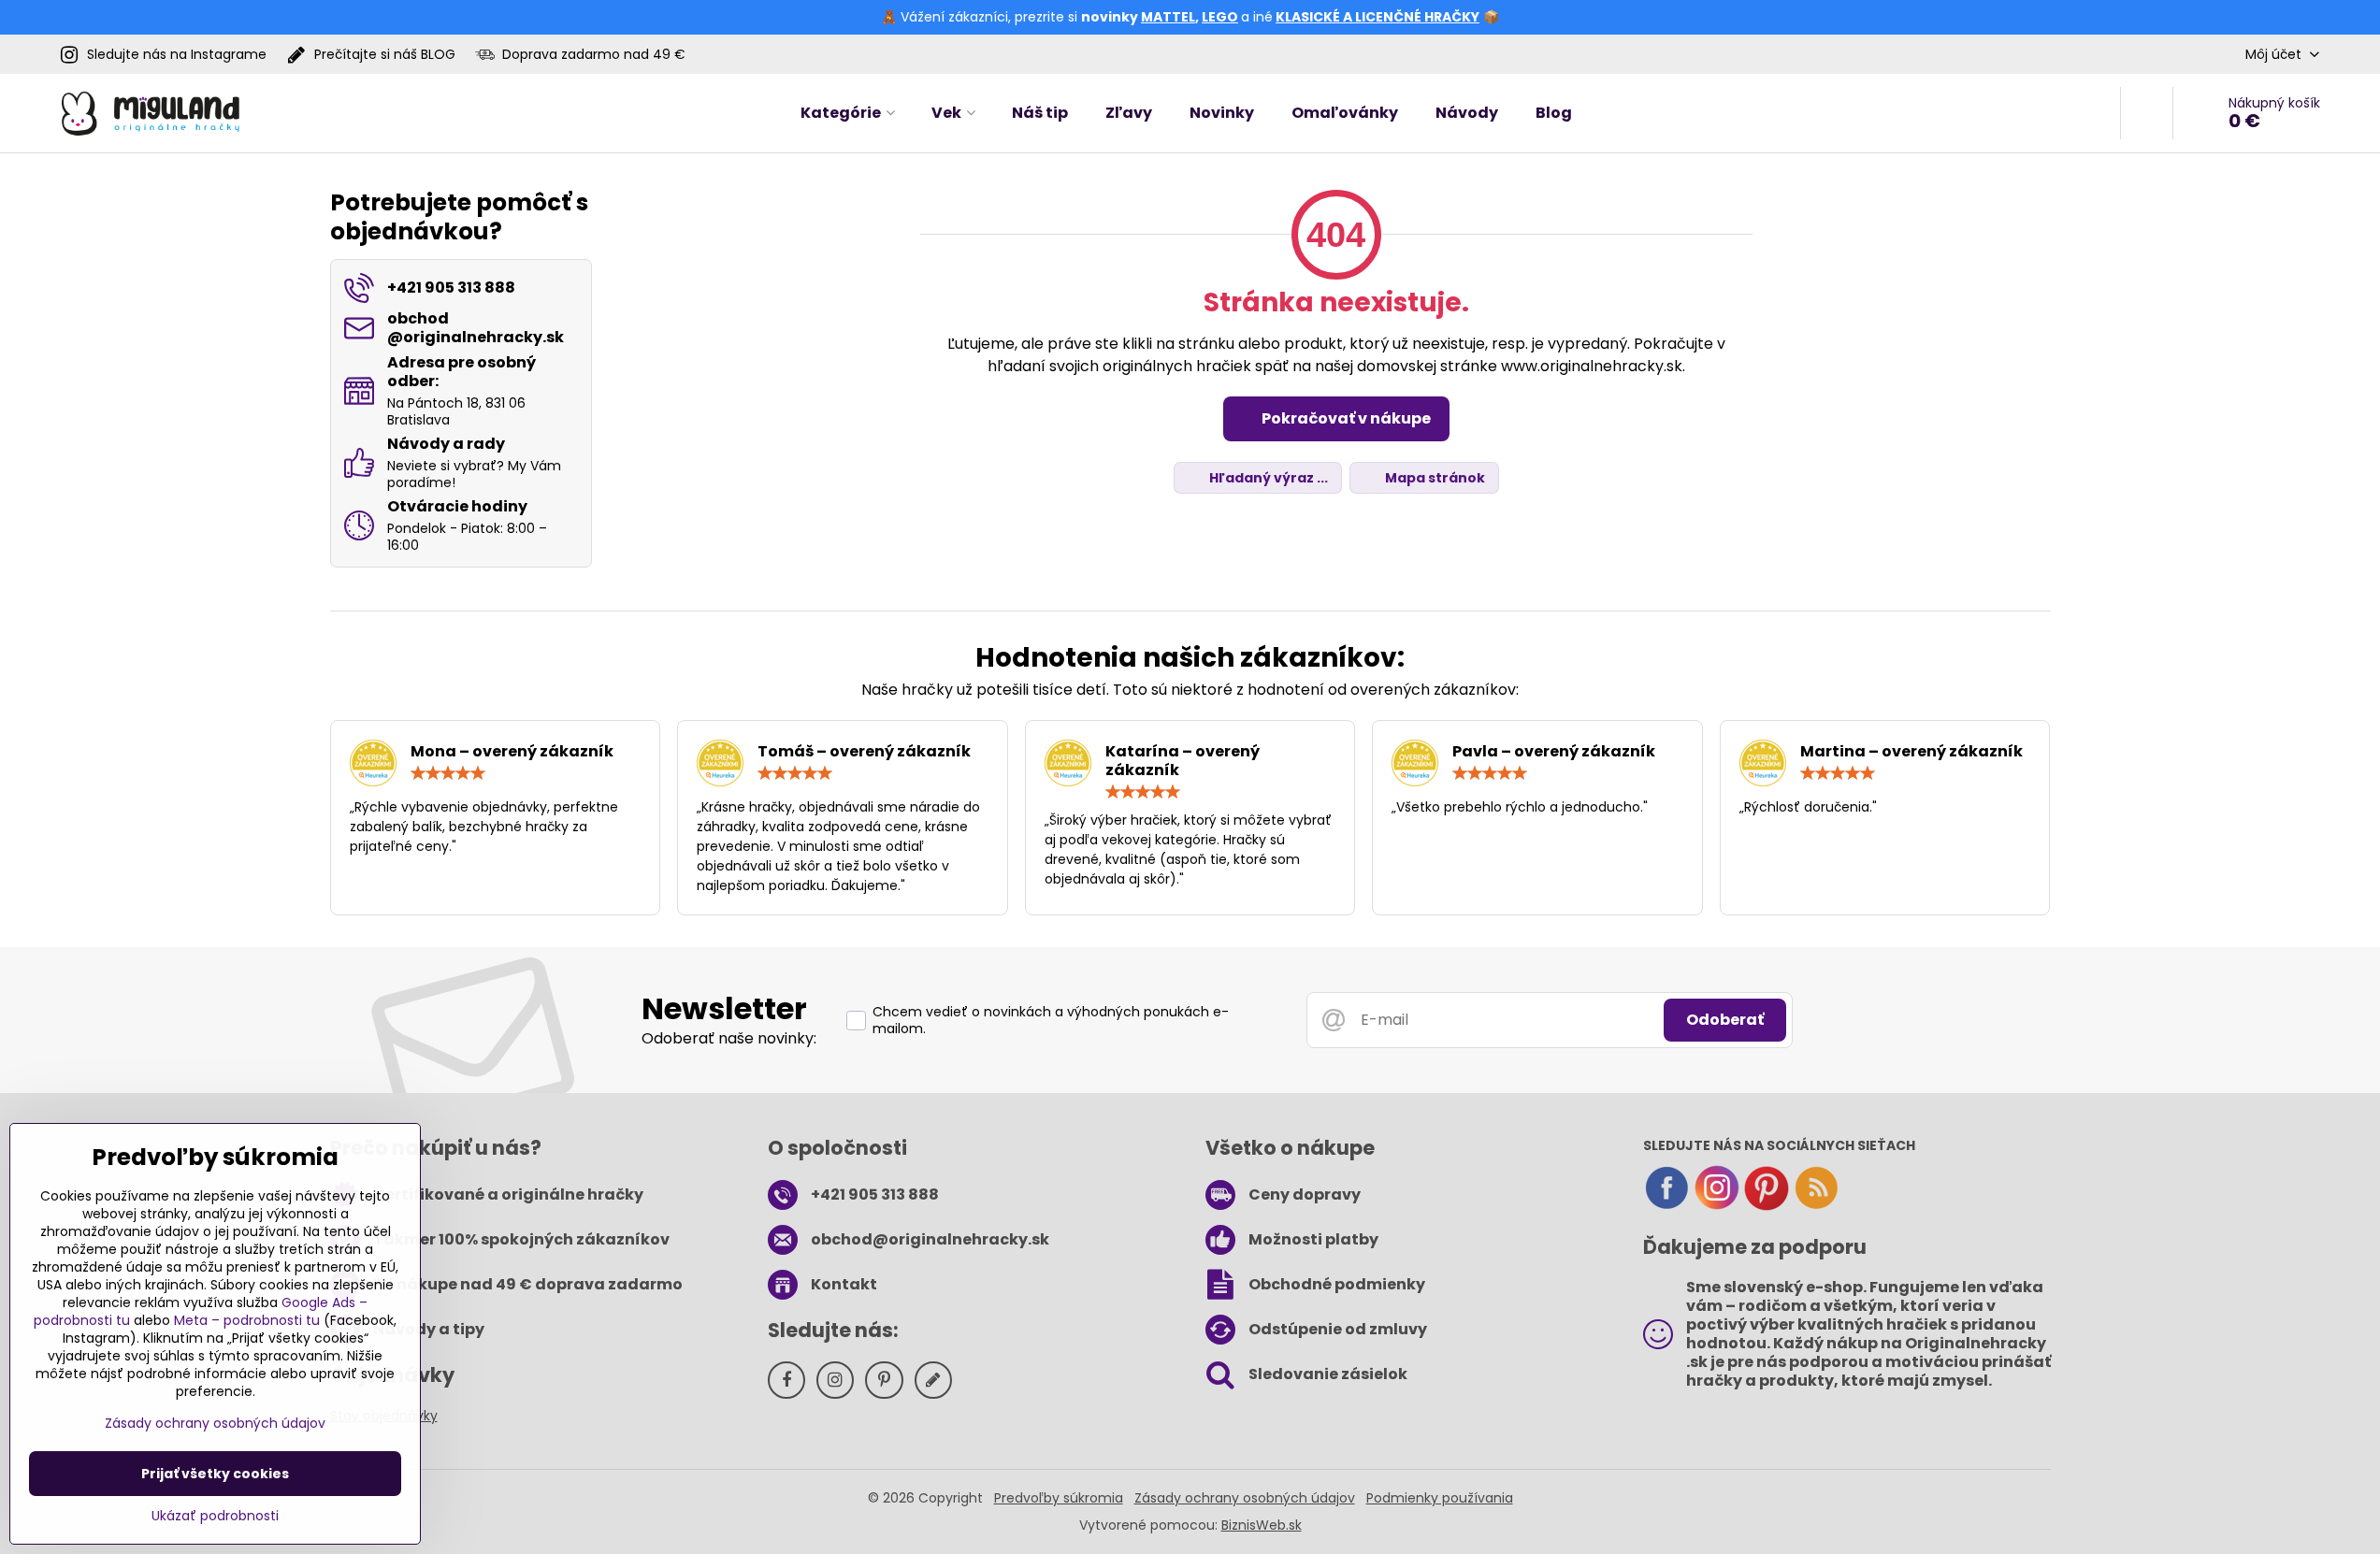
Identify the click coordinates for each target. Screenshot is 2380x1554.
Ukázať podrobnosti (215, 1516)
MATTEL (1168, 17)
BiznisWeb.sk (1262, 1525)
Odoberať (1725, 1020)
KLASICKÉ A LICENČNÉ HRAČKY (1378, 17)
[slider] (448, 773)
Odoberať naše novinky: (729, 1038)
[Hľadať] (2147, 113)
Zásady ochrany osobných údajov (1245, 1498)
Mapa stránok (1434, 478)
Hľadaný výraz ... (1267, 478)
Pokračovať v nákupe (1345, 418)
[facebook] (1666, 1206)
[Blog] (1816, 1206)
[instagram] (1717, 1206)
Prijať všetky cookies (215, 1474)
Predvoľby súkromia (1059, 1498)
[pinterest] (1767, 1206)
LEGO (1220, 17)
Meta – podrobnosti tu (247, 1320)
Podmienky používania (1440, 1498)
